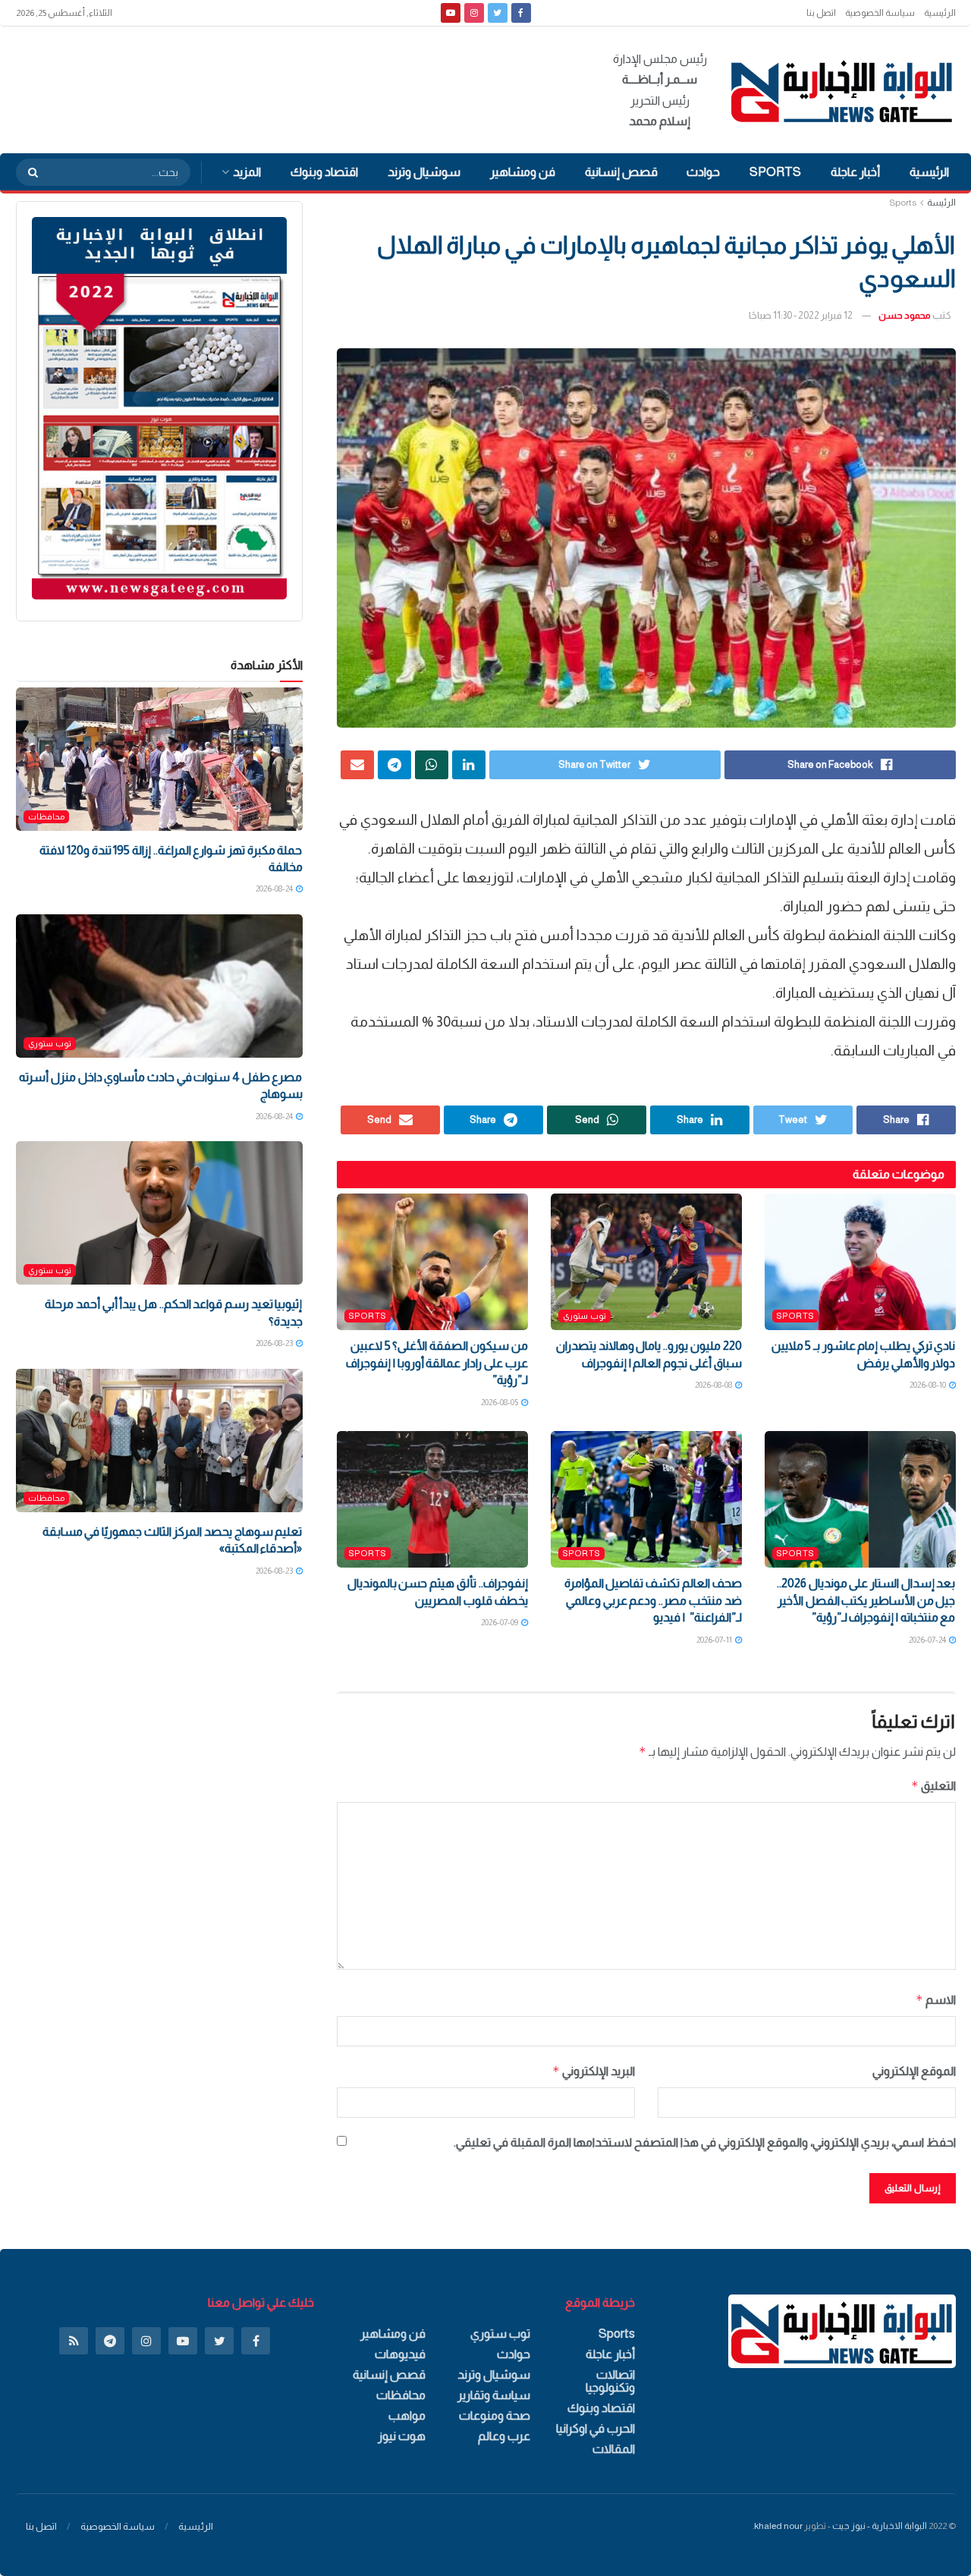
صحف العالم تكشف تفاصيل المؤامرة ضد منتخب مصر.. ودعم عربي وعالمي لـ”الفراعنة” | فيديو (653, 1600)
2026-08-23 (275, 1343)
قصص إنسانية (621, 172)
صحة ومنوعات (495, 2416)
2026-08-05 (500, 1402)
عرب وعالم (504, 2436)
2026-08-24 (275, 889)
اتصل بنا (821, 13)
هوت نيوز (402, 2436)
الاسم (936, 2000)
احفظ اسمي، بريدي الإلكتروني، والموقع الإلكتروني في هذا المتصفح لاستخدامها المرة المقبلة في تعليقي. (705, 2142)
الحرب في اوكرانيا (595, 2428)
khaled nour (778, 2526)
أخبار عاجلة (855, 172)
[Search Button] (28, 172)
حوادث (703, 172)
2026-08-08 (714, 1385)
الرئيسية (940, 13)
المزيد (247, 172)
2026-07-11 (715, 1640)
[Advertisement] (292, 87)
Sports (775, 172)
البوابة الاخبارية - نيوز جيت (880, 2526)
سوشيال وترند (424, 172)
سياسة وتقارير (494, 2395)
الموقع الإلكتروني (914, 2071)
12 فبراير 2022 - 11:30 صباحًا (801, 315)
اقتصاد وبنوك (324, 172)
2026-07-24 (928, 1640)
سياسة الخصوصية (880, 13)
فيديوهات (400, 2354)
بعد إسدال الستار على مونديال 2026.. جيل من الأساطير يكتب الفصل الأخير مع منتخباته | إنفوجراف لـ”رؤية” (866, 1600)
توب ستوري (584, 1316)
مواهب (407, 2416)
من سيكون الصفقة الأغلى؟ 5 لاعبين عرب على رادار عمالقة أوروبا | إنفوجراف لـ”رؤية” (437, 1363)
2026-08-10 (929, 1385)
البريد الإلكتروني (594, 2071)
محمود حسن (905, 315)
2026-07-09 (500, 1622)
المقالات (614, 2449)
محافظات (46, 816)
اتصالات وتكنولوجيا (610, 2381)
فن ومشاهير (523, 172)
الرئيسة (941, 203)
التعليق (933, 1786)
